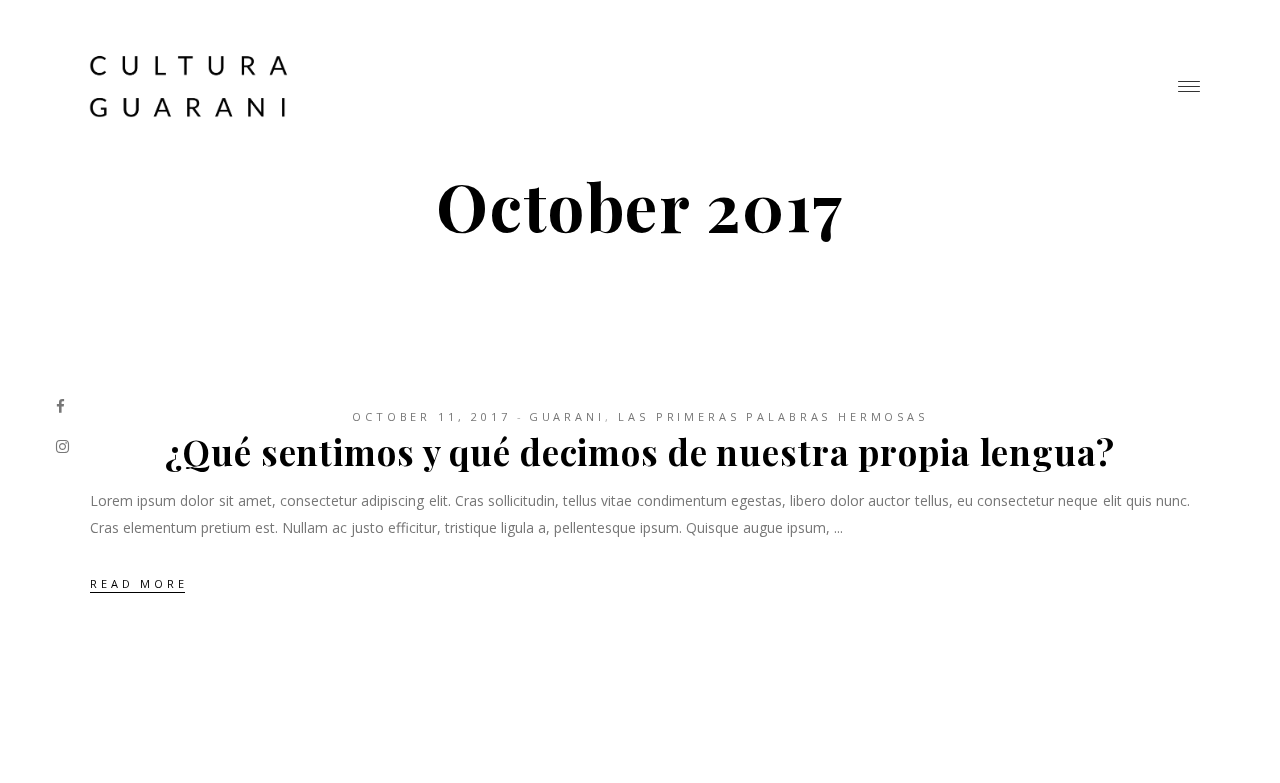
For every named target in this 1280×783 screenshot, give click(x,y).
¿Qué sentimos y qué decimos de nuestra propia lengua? (639, 451)
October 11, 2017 (431, 416)
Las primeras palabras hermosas (773, 416)
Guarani (567, 416)
